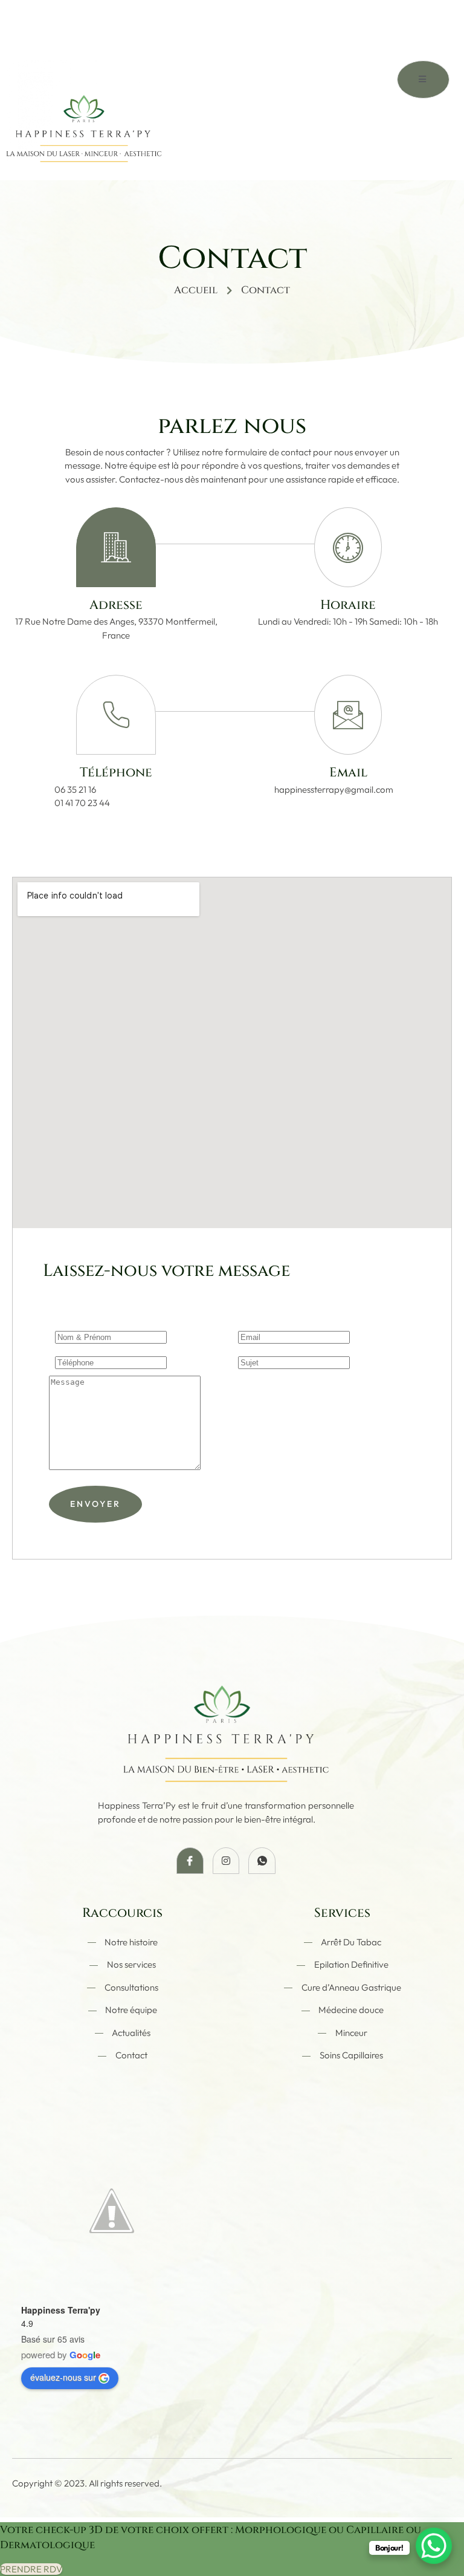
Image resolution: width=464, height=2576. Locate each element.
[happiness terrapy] (84, 111)
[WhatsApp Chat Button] (434, 2546)
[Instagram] (226, 1861)
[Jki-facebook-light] (190, 1861)
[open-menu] (423, 80)
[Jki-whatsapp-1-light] (262, 1861)
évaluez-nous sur (63, 2377)
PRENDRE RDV (31, 2569)
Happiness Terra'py (61, 2310)
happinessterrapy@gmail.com (334, 789)
